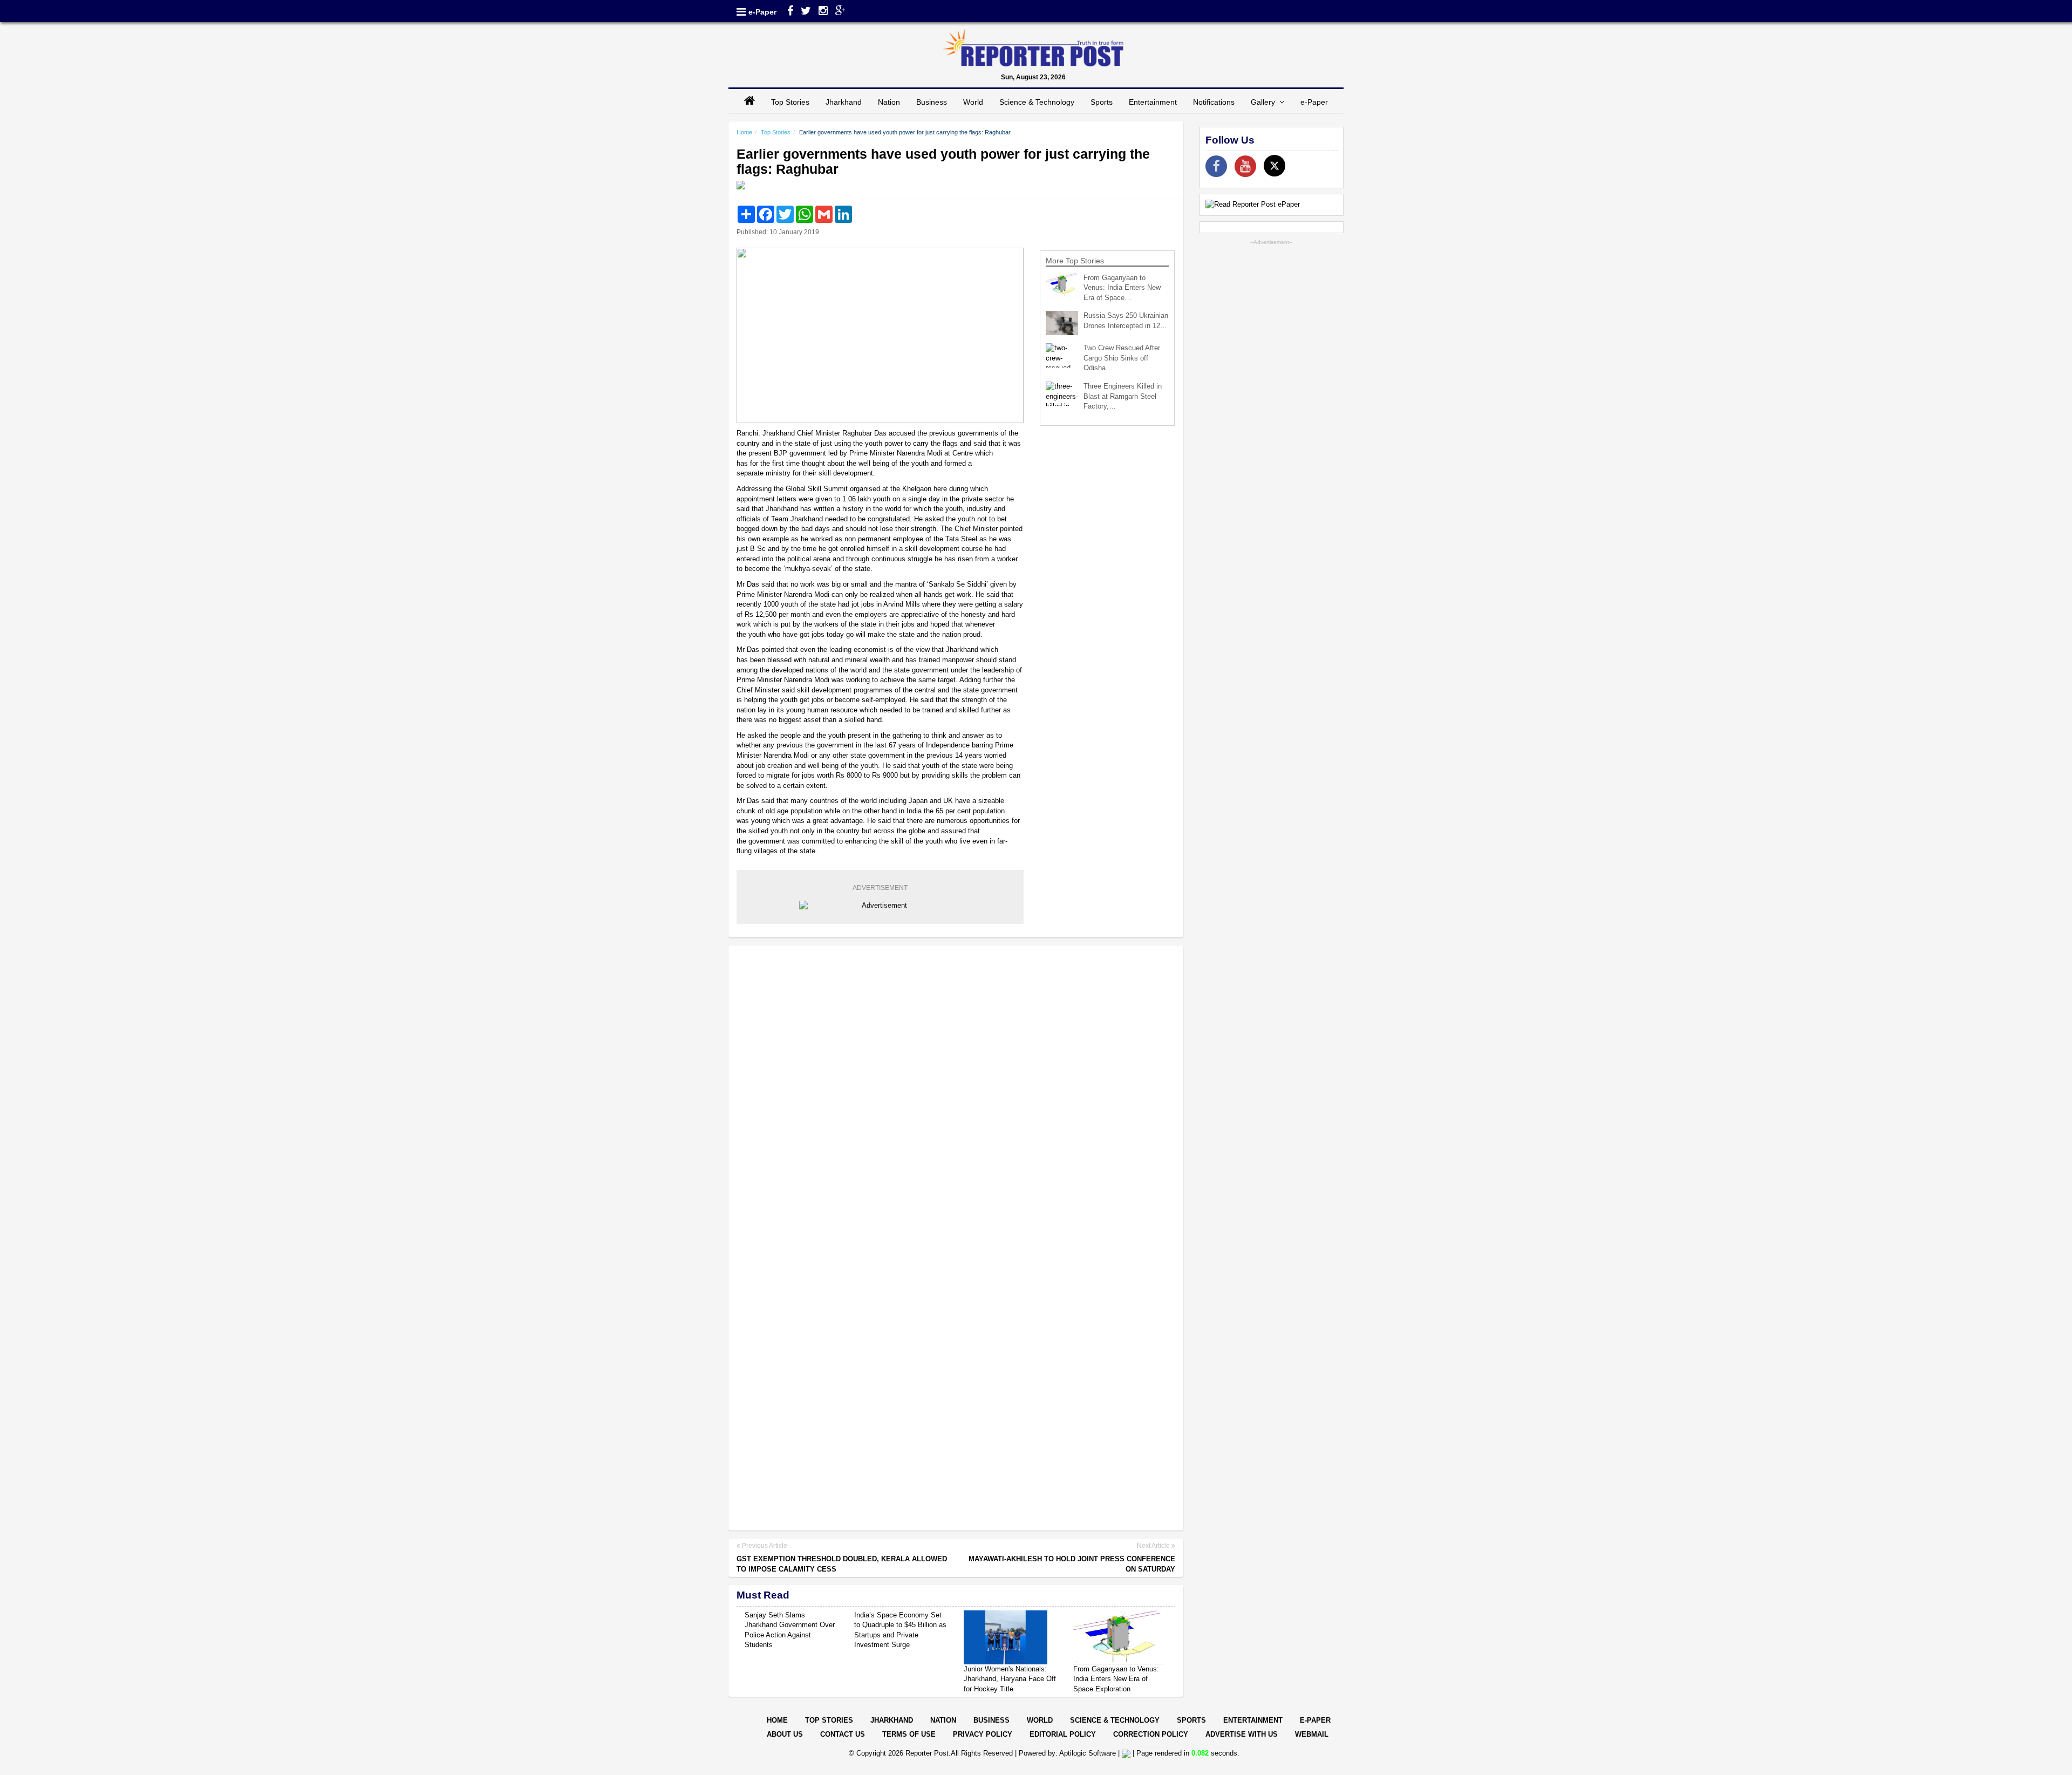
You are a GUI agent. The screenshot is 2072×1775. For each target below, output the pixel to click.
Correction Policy (1151, 1734)
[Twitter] (806, 12)
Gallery (1265, 102)
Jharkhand (844, 102)
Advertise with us (1242, 1734)
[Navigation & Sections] (741, 12)
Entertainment (1153, 102)
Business (932, 102)
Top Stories (790, 102)
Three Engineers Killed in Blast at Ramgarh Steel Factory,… (1123, 396)
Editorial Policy (1063, 1734)
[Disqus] (956, 1093)
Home (744, 132)
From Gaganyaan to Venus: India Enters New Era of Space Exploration (1116, 1679)
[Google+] (840, 12)
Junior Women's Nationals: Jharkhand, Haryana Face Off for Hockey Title (1010, 1679)
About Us (785, 1734)
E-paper (1315, 1720)
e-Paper (762, 12)
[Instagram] (823, 12)
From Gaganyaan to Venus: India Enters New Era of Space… (1122, 288)
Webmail (1312, 1734)
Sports (1102, 102)
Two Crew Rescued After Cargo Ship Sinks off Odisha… (1122, 358)
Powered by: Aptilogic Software (1067, 1753)
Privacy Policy (983, 1734)
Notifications (1214, 102)
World (973, 102)
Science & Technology (1037, 102)
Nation (889, 102)
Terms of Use (909, 1734)
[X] (1274, 166)
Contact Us (843, 1734)
